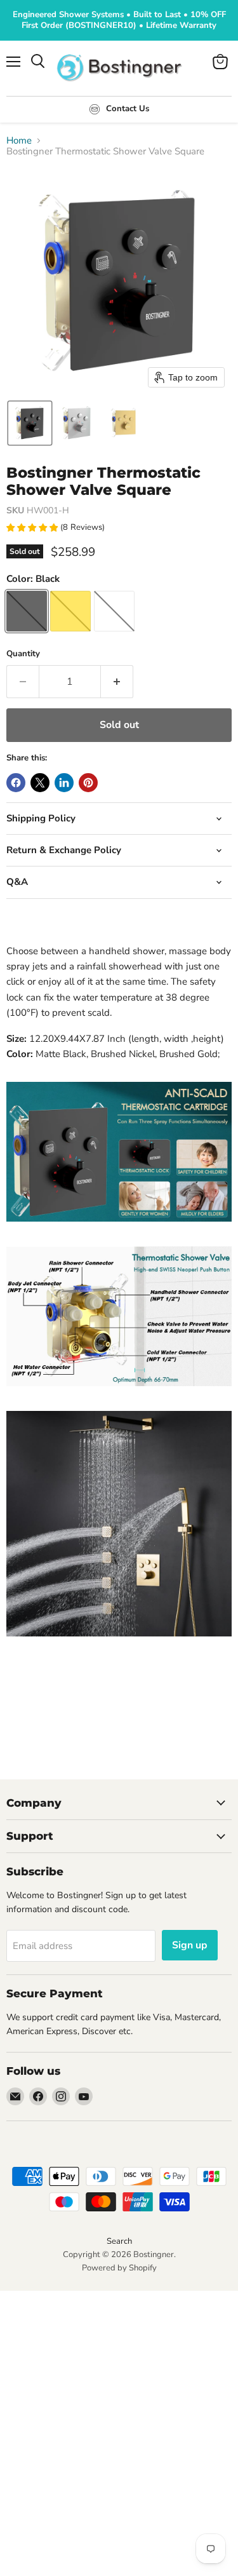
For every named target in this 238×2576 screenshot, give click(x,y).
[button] (30, 423)
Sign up (190, 1945)
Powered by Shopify (119, 2268)
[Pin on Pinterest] (88, 783)
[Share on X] (40, 783)
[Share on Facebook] (16, 783)
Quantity (23, 654)
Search (119, 2241)
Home (19, 141)
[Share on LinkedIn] (64, 783)
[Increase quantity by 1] (117, 682)
